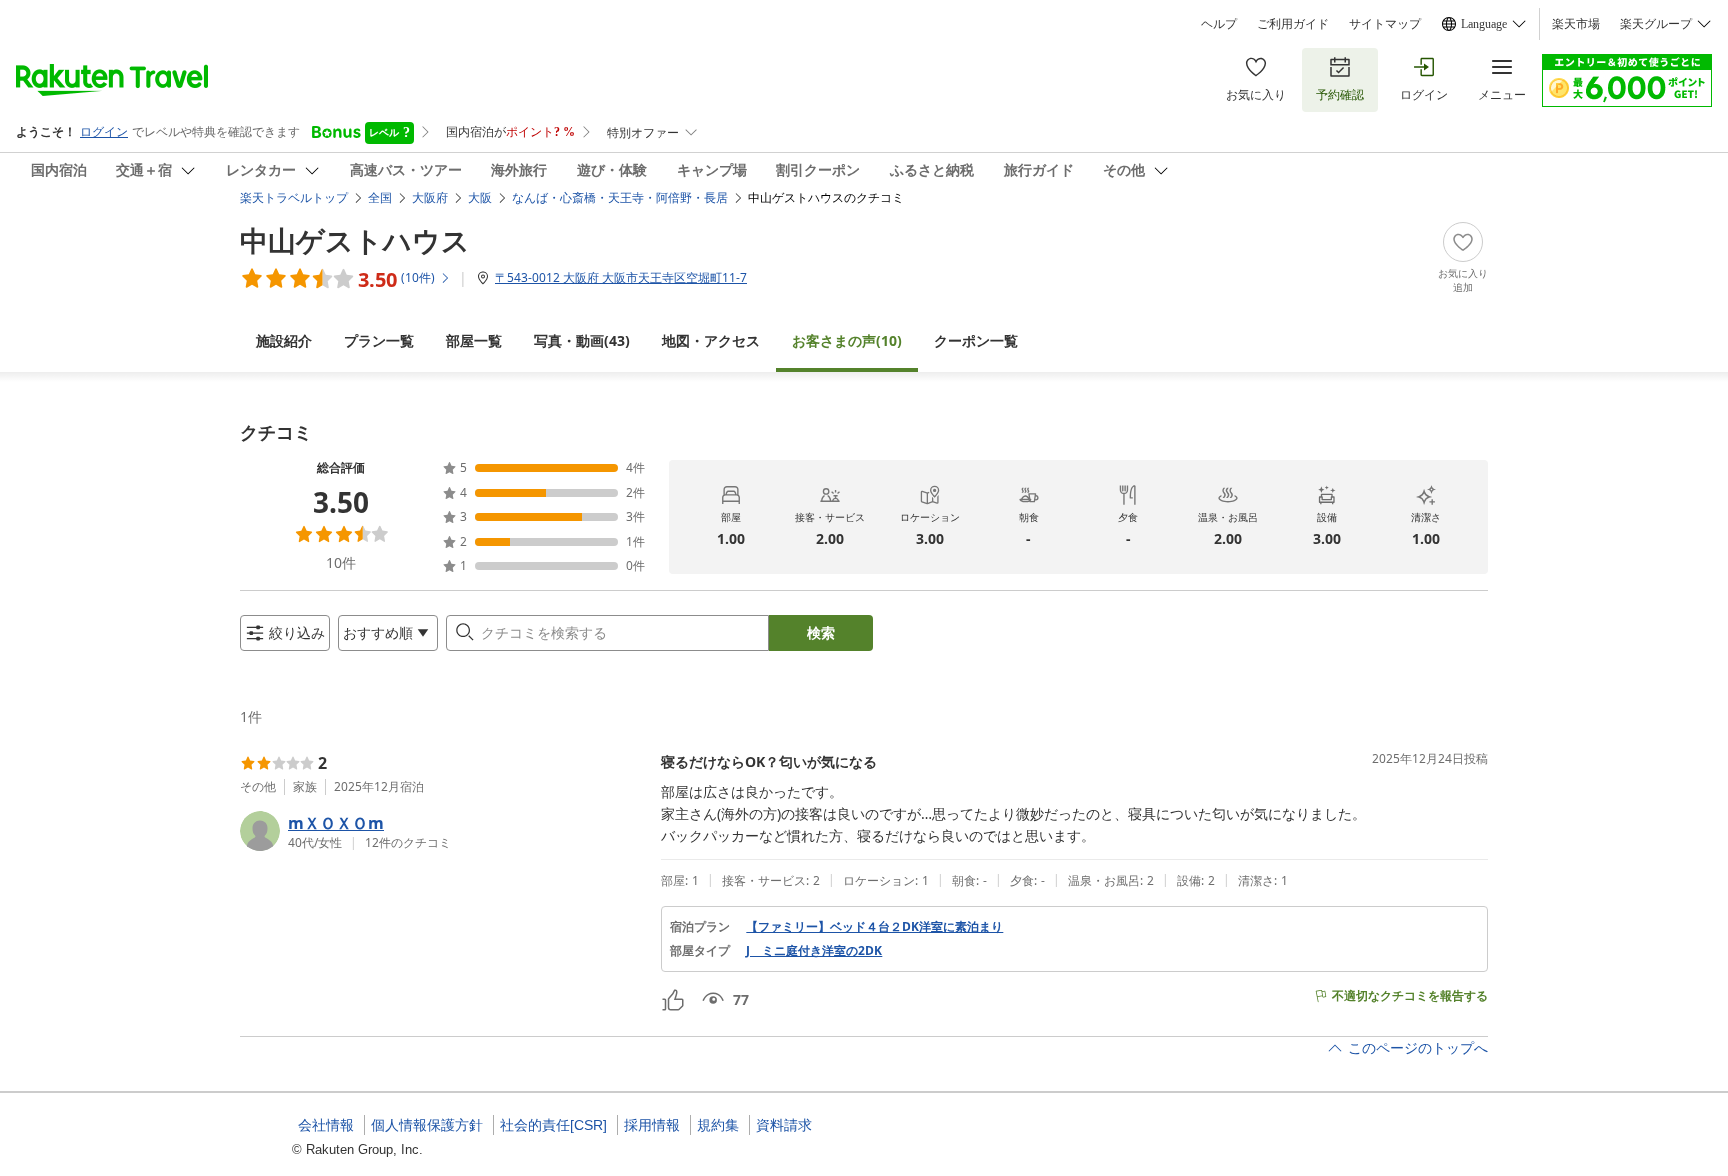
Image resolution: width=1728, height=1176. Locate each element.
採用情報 (652, 1125)
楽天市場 (1576, 24)
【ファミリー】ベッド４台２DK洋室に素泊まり (874, 927)
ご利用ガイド (1293, 24)
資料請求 (784, 1125)
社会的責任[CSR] (553, 1125)
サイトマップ (1385, 24)
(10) (847, 340)
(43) (582, 340)
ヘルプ (1219, 24)
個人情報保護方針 (427, 1125)
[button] (442, 831)
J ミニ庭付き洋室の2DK (814, 951)
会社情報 (326, 1125)
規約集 (718, 1125)
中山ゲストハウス (355, 240)
